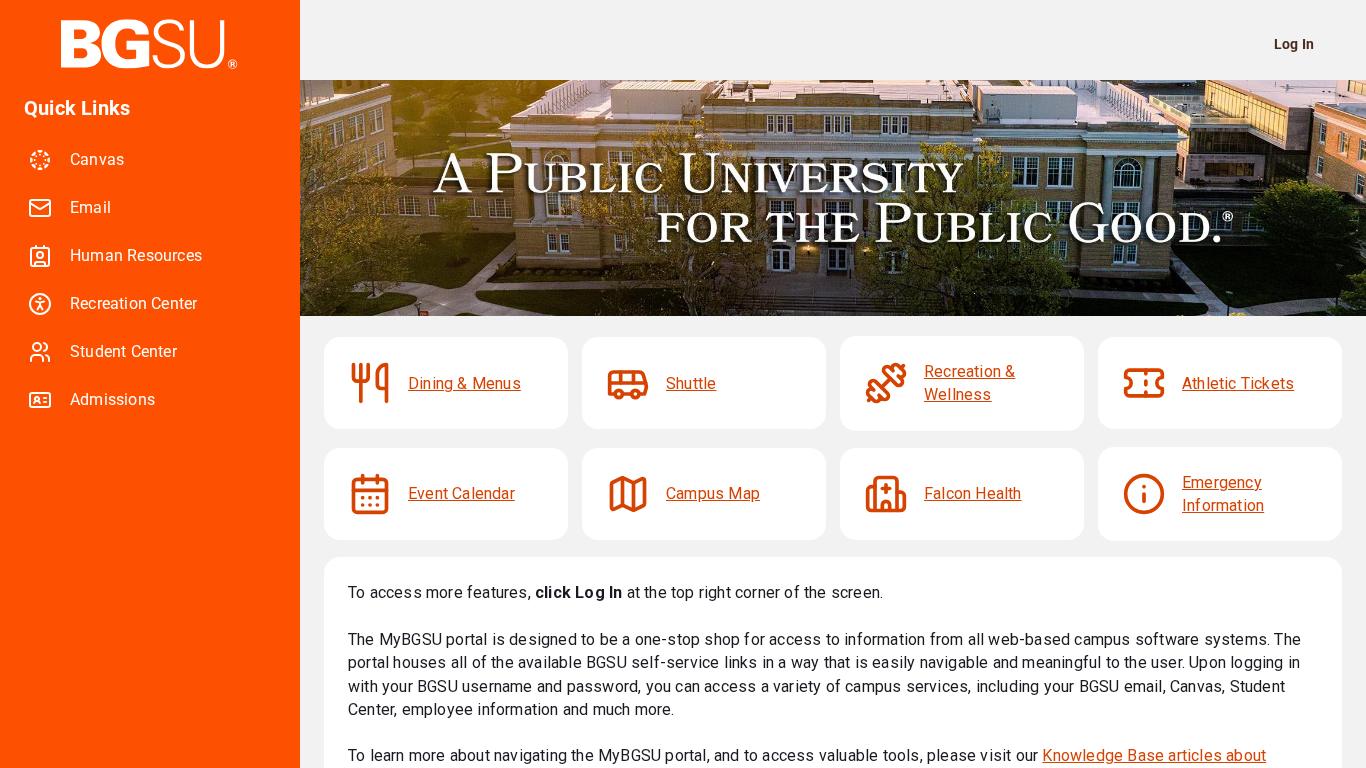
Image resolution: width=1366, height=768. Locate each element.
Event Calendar (461, 493)
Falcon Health (973, 493)
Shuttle (691, 383)
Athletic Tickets (1238, 383)
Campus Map (713, 493)
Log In (1294, 44)
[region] (150, 424)
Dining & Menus (464, 383)
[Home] (150, 44)
